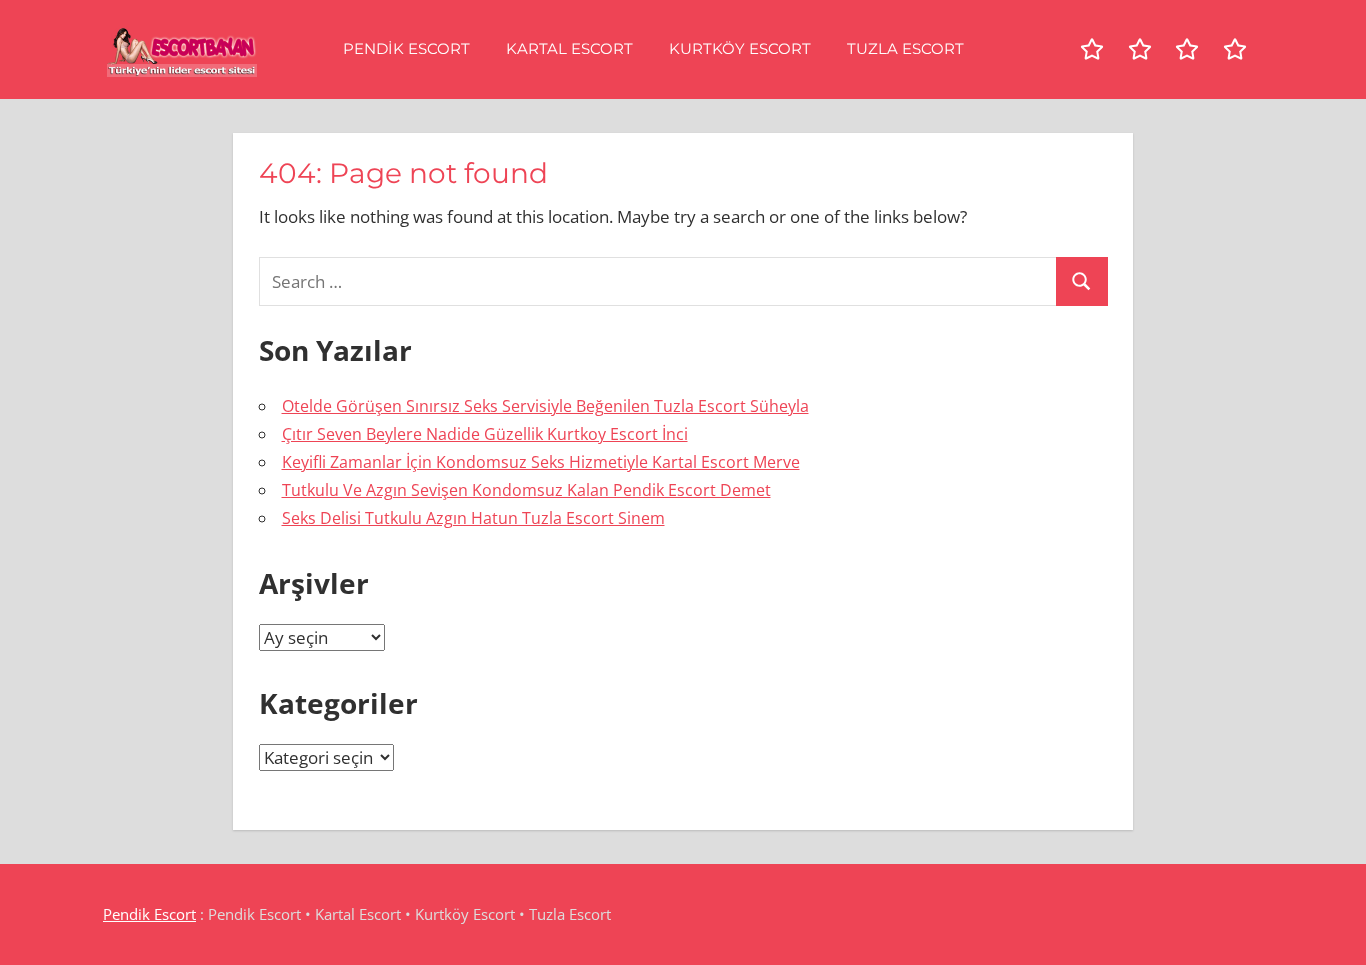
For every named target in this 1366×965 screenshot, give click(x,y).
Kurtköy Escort (740, 48)
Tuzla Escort (905, 48)
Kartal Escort (569, 48)
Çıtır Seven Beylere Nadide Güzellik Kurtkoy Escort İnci (485, 434)
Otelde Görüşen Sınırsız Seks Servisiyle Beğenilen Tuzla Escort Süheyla (545, 406)
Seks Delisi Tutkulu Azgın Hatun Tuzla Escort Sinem (473, 518)
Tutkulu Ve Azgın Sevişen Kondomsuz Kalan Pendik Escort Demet (526, 490)
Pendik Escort (406, 48)
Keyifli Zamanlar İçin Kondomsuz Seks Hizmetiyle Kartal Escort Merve (541, 462)
